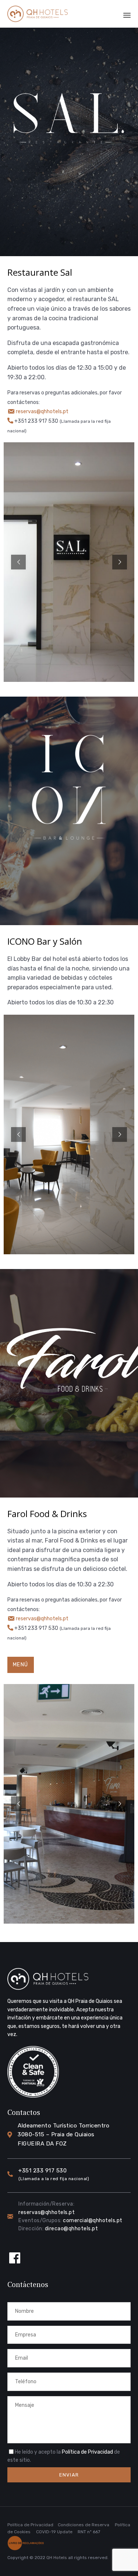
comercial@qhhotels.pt (93, 2221)
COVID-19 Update (54, 2532)
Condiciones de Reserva (84, 2525)
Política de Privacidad (87, 2452)
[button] (21, 1665)
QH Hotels (57, 2558)
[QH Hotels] (38, 14)
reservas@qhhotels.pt (42, 412)
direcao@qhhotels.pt (72, 2229)
